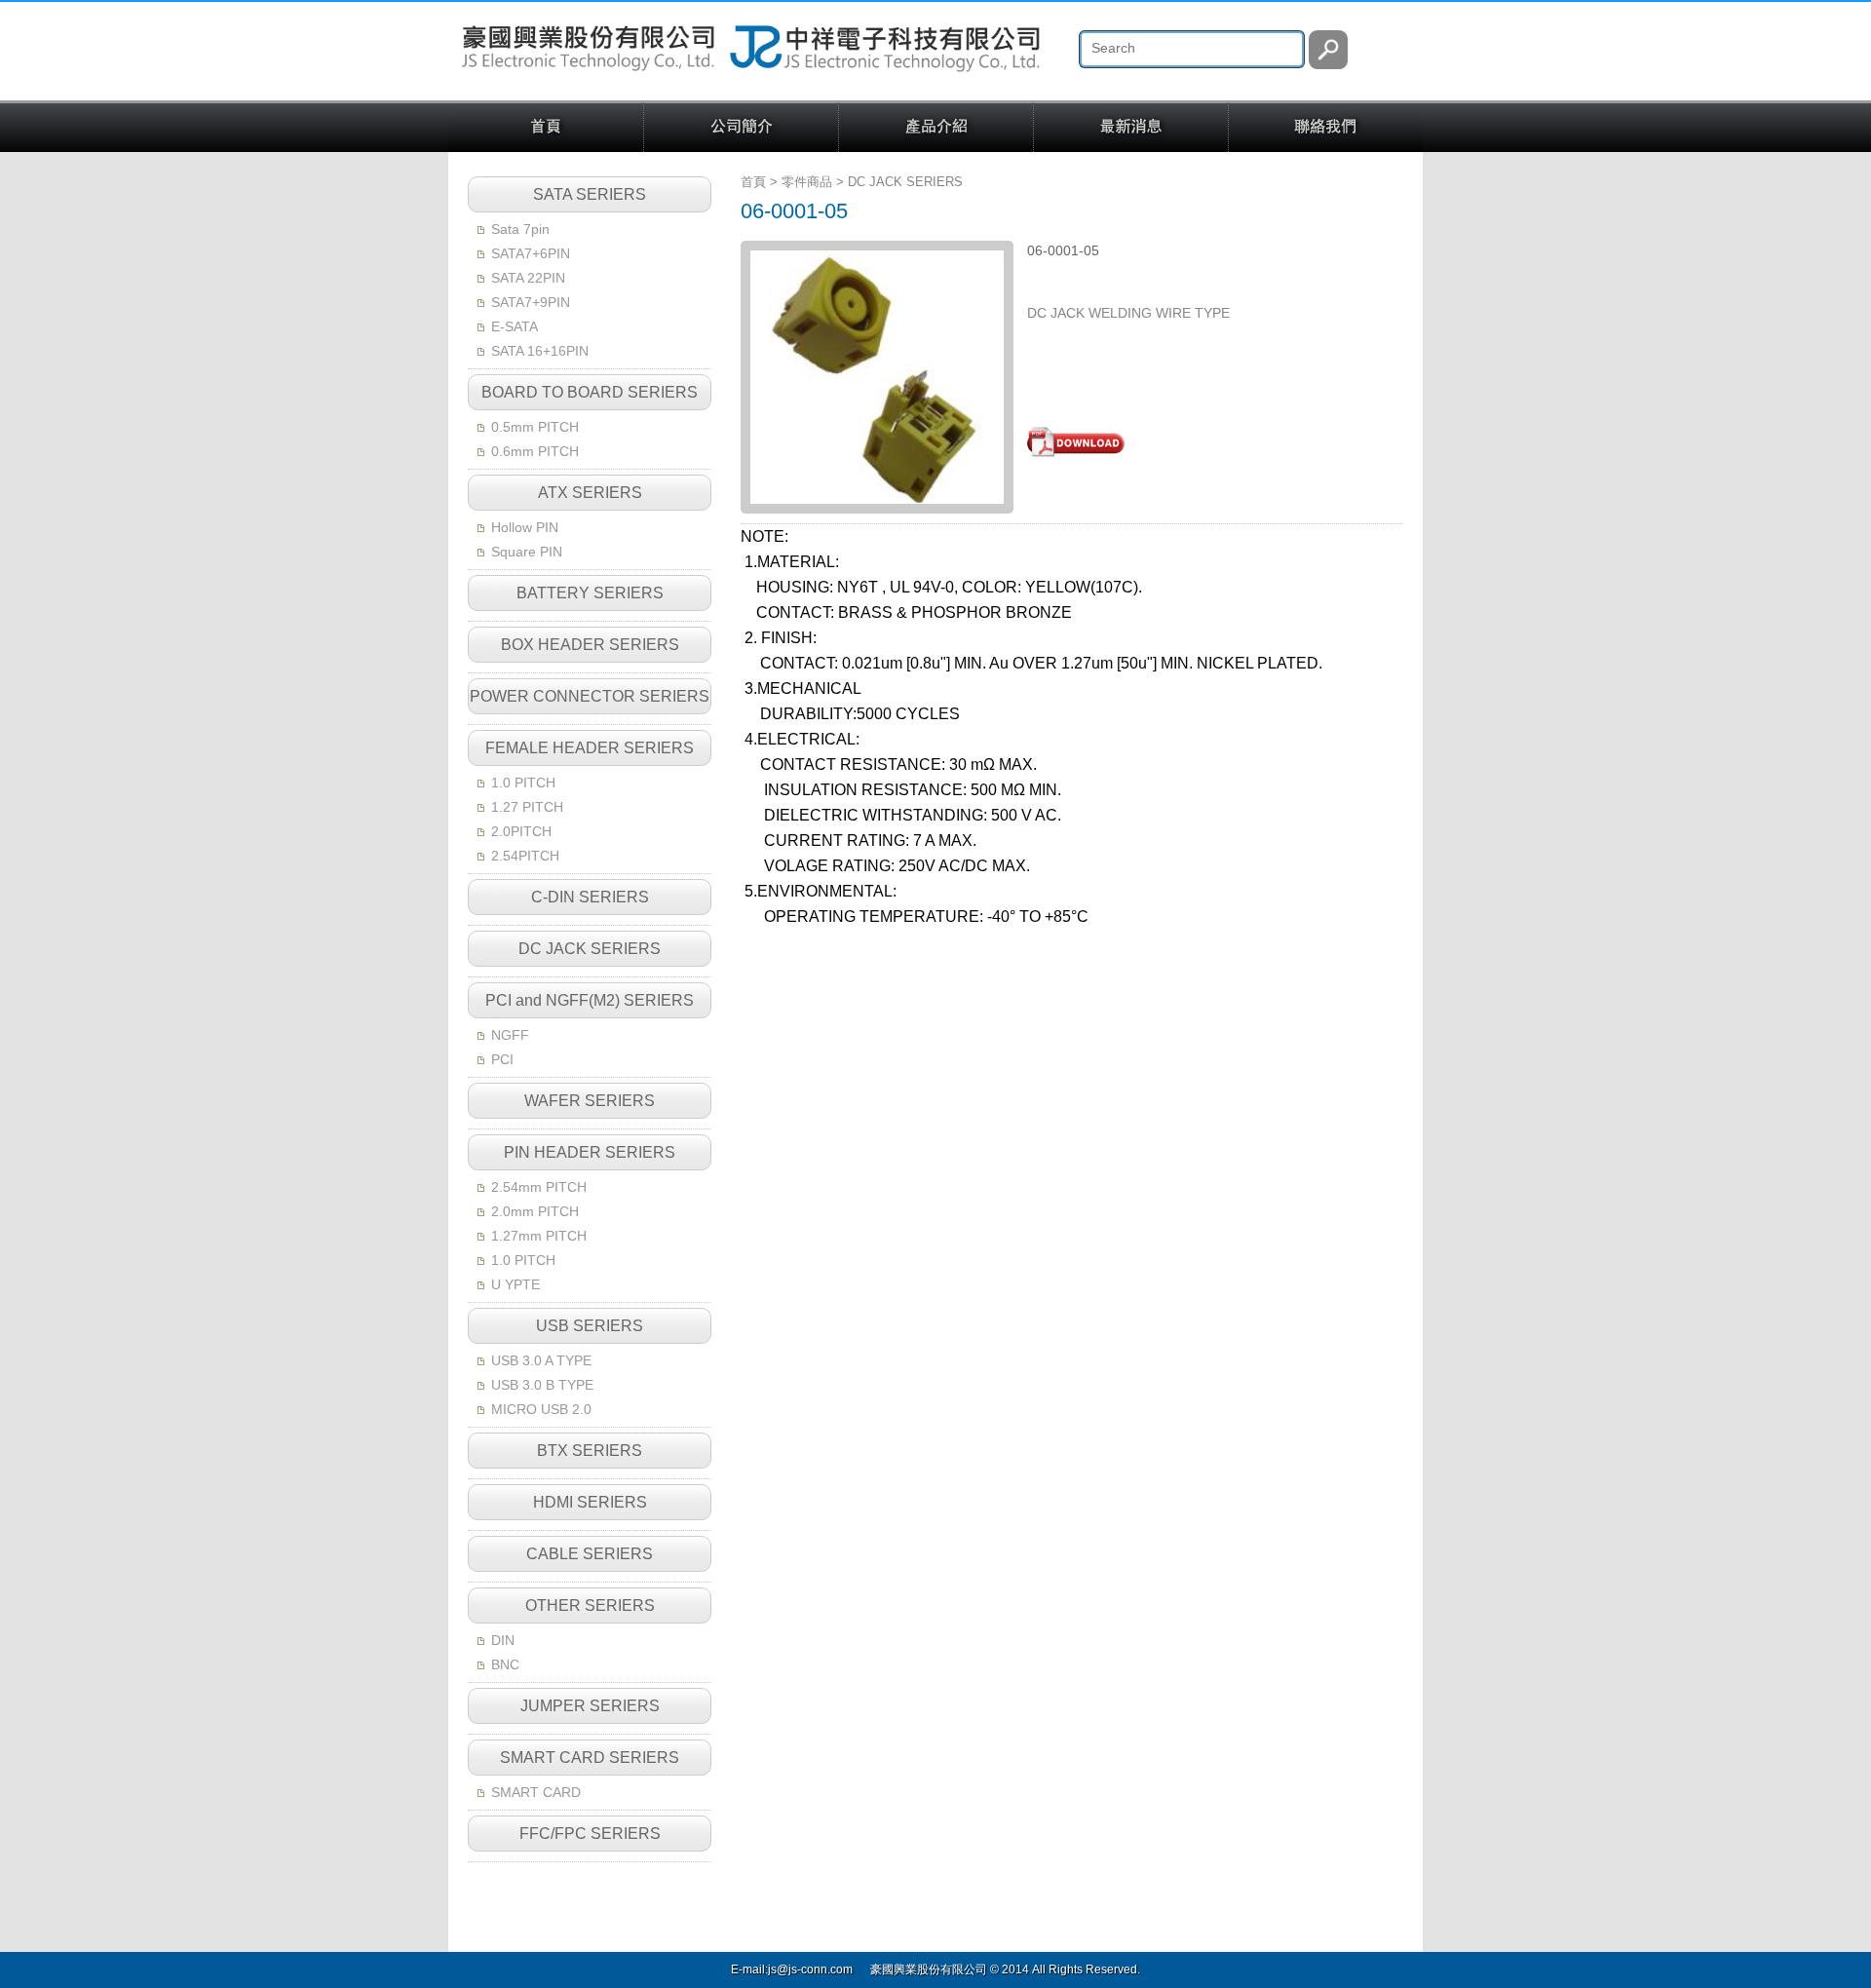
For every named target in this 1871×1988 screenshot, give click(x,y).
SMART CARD (536, 1792)
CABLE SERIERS (590, 1554)
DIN (503, 1640)
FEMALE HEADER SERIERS (590, 748)
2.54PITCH (525, 856)
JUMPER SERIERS (590, 1706)
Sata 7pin (520, 229)
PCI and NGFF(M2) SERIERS (590, 1000)
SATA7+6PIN (531, 253)
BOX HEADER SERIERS (590, 645)
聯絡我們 (1326, 128)
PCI (502, 1059)
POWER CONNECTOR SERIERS (590, 696)
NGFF (510, 1035)
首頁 (546, 128)
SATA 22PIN (528, 278)
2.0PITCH (521, 831)
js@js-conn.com (810, 1969)
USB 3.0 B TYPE (542, 1385)
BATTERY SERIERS (590, 593)
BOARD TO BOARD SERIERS (590, 392)
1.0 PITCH (523, 783)
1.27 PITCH (527, 807)
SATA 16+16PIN (540, 351)
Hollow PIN (525, 527)
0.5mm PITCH (535, 427)
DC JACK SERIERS (590, 949)
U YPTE (515, 1284)
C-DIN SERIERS (590, 897)
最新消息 (1131, 128)
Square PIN (527, 552)
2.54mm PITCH (539, 1187)
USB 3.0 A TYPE (541, 1360)
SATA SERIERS (590, 194)
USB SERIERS (590, 1326)
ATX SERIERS (590, 493)
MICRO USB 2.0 (541, 1409)
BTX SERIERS (590, 1451)
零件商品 (807, 182)
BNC (505, 1664)
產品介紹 (936, 128)
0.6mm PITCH (535, 451)
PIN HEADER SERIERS (590, 1152)
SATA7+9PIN (531, 302)
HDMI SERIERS (590, 1502)
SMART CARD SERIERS (590, 1758)
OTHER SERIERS (590, 1606)
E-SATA (515, 326)
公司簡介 (741, 128)
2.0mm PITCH (535, 1211)
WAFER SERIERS (590, 1101)
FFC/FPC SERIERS (590, 1834)
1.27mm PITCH (539, 1236)
